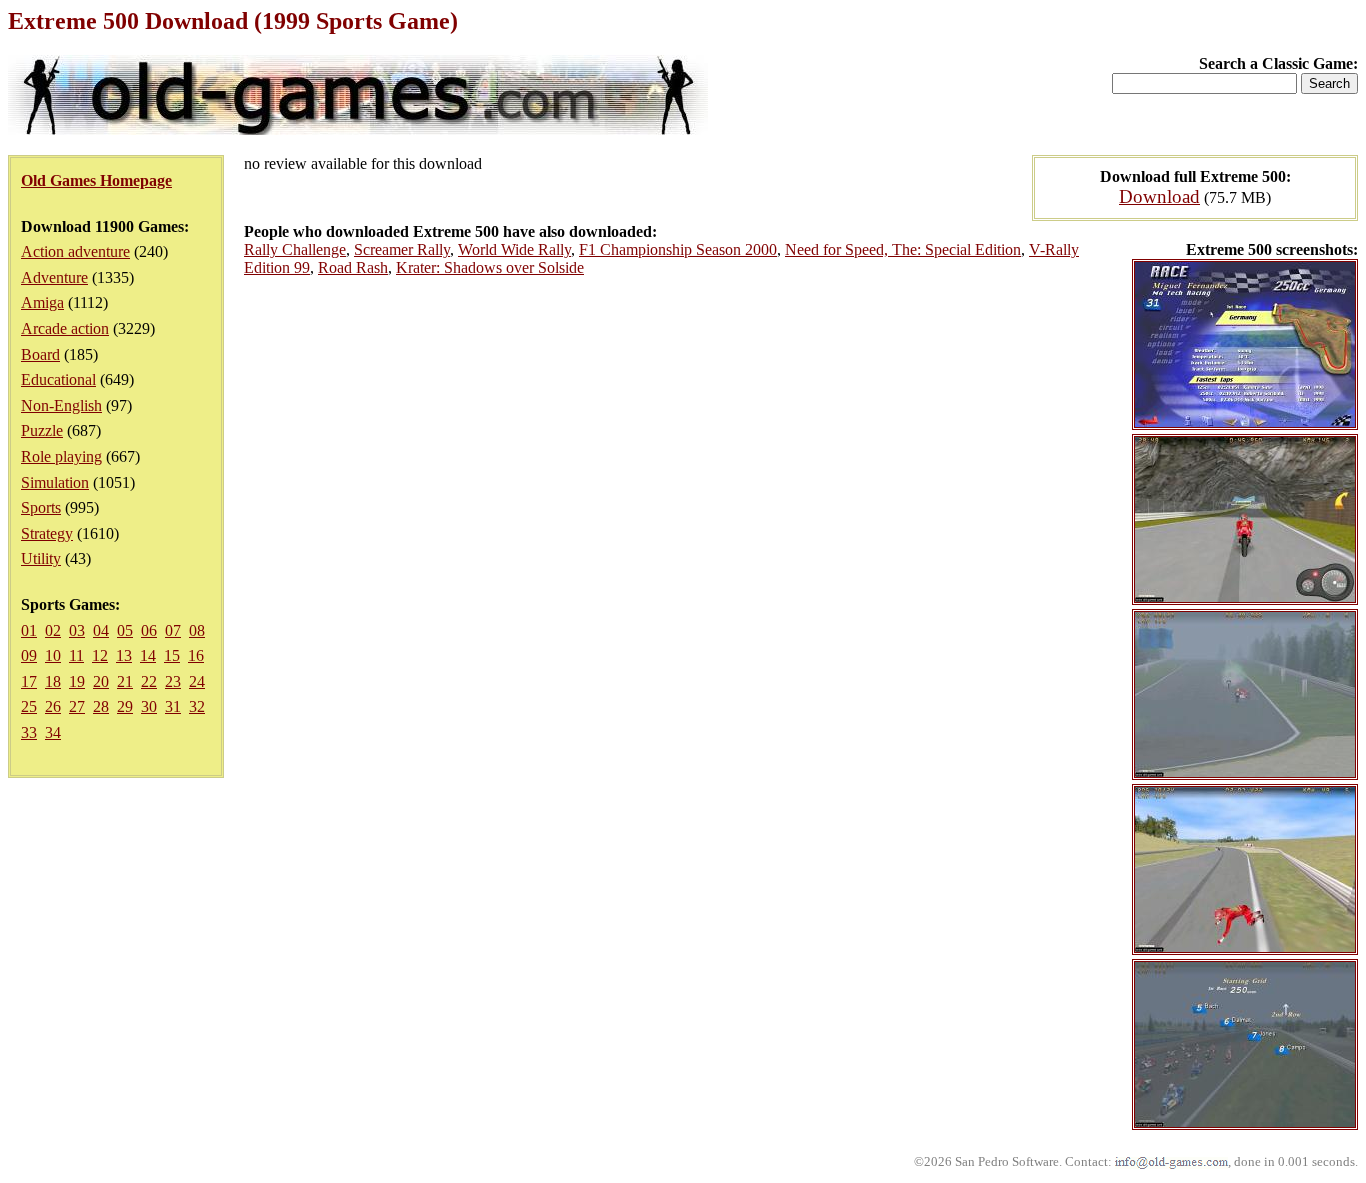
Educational (58, 379)
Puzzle (42, 430)
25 (29, 706)
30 (149, 706)
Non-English (61, 405)
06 (149, 630)
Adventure (54, 277)
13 (124, 655)
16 (196, 655)
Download (1159, 196)
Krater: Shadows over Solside (490, 267)
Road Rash (353, 267)
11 (76, 655)
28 (101, 706)
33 (29, 732)
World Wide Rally (514, 249)
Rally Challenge (295, 249)
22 (149, 681)
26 (53, 706)
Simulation (55, 482)
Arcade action (65, 328)
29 (125, 706)
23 (173, 681)
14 (148, 655)
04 (101, 630)
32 (197, 706)
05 (125, 630)
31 (173, 706)
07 (173, 630)
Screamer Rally (402, 249)
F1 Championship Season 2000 (678, 249)
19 (77, 681)
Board (40, 354)
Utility (41, 558)
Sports (41, 507)
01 (29, 630)
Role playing (61, 456)
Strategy (47, 533)
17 (29, 681)
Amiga (42, 302)
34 (53, 732)
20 (101, 681)
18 (53, 681)
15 (172, 655)
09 (29, 655)
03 (77, 630)
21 (125, 681)
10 (53, 655)
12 (100, 655)
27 (77, 706)
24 (197, 681)
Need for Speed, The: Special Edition (903, 249)
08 (197, 630)
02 (53, 630)
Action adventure (75, 251)
